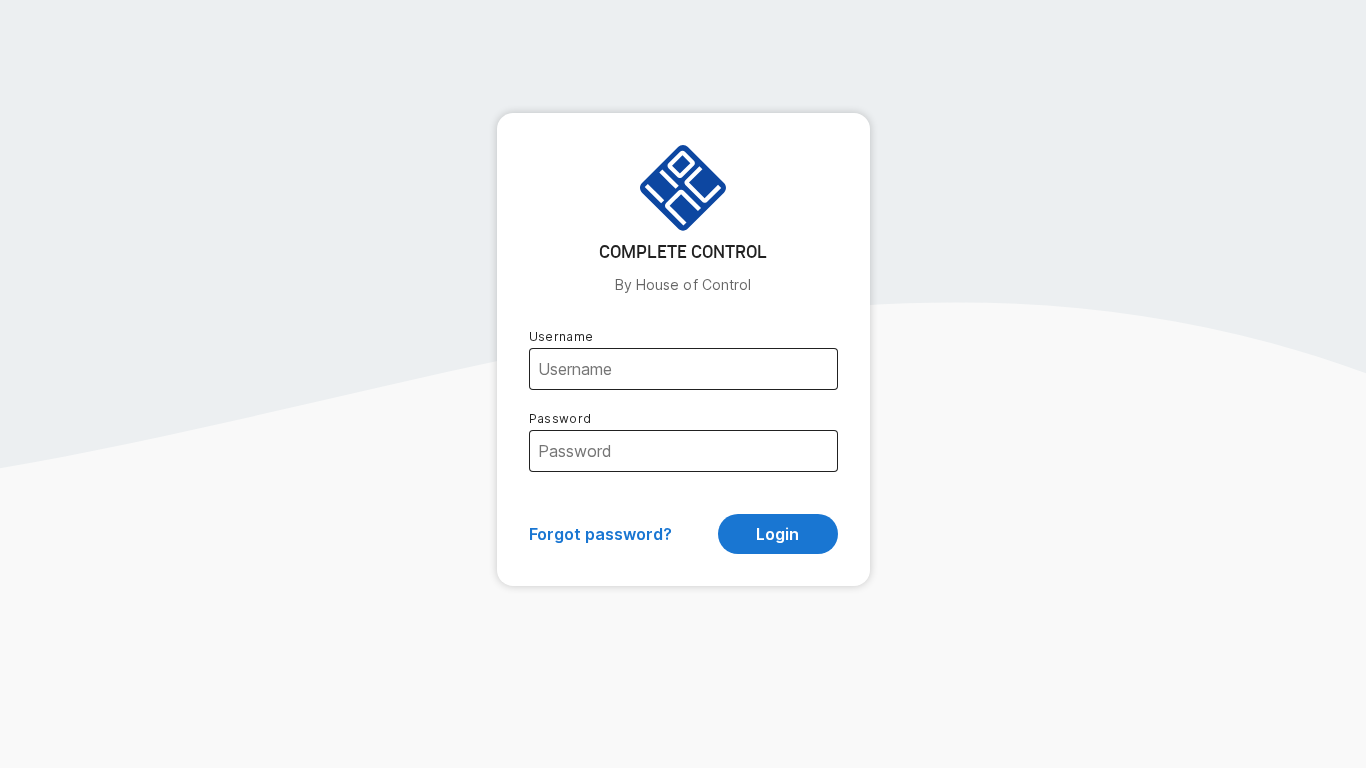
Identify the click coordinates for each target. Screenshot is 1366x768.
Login (777, 534)
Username (561, 336)
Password (560, 418)
